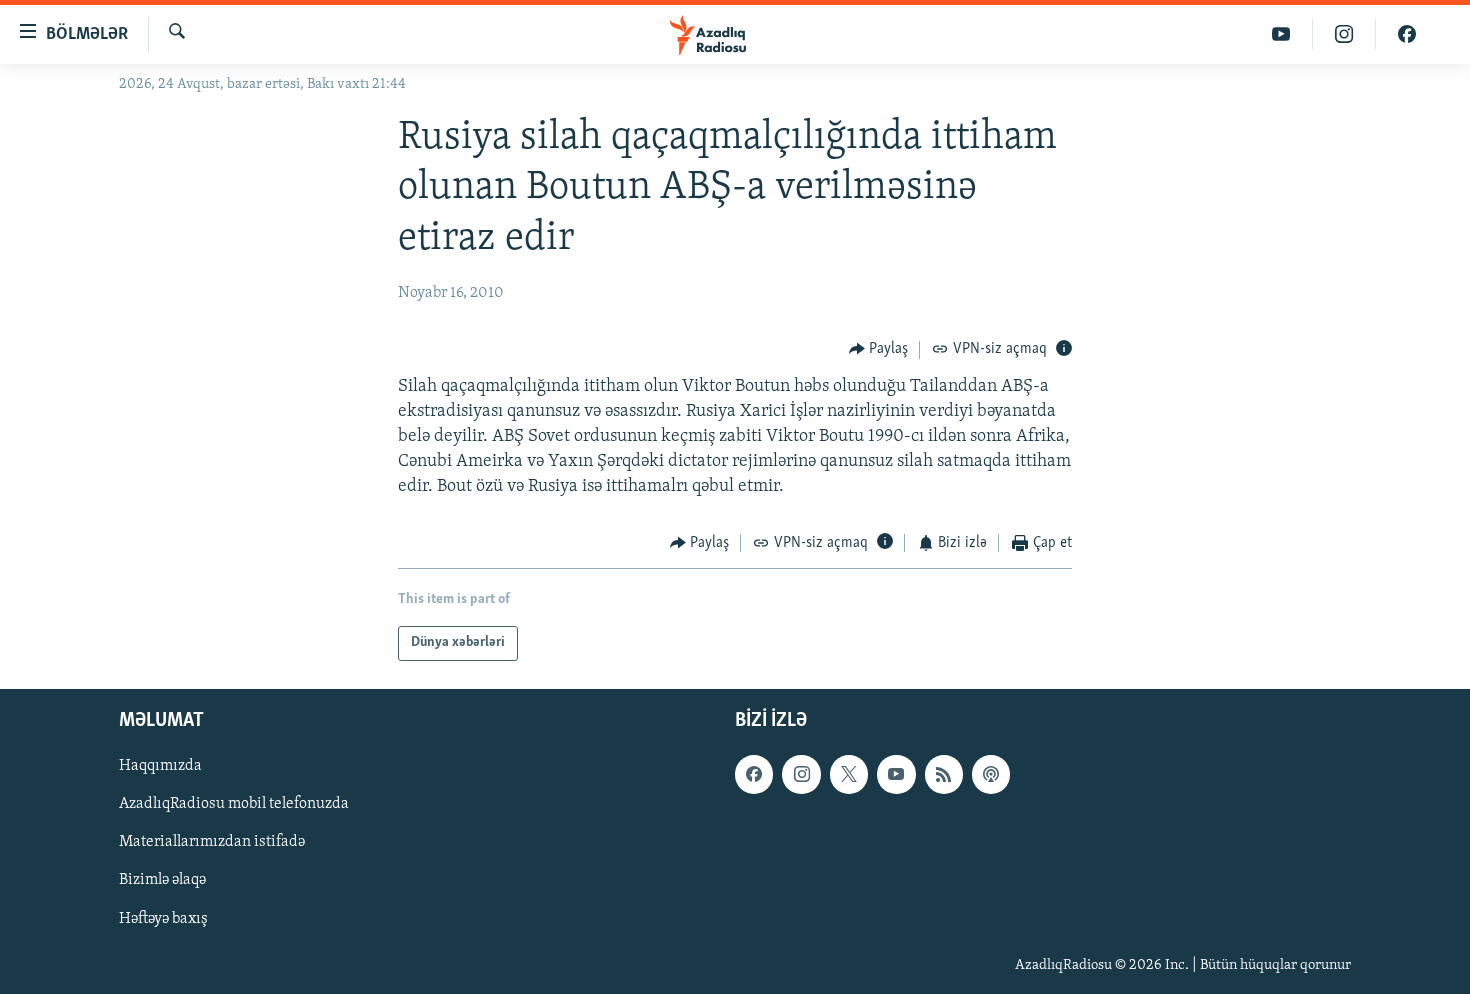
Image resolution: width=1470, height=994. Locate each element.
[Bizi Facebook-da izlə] (1407, 34)
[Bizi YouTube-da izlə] (1281, 34)
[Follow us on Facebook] (754, 774)
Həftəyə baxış (163, 918)
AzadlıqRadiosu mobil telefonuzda (234, 804)
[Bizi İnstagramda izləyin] (1344, 34)
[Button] (879, 350)
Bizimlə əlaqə (162, 880)
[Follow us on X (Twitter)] (849, 774)
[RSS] (944, 774)
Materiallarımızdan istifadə (212, 842)
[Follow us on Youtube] (896, 774)
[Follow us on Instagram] (801, 774)
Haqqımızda (160, 766)
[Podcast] (991, 774)
